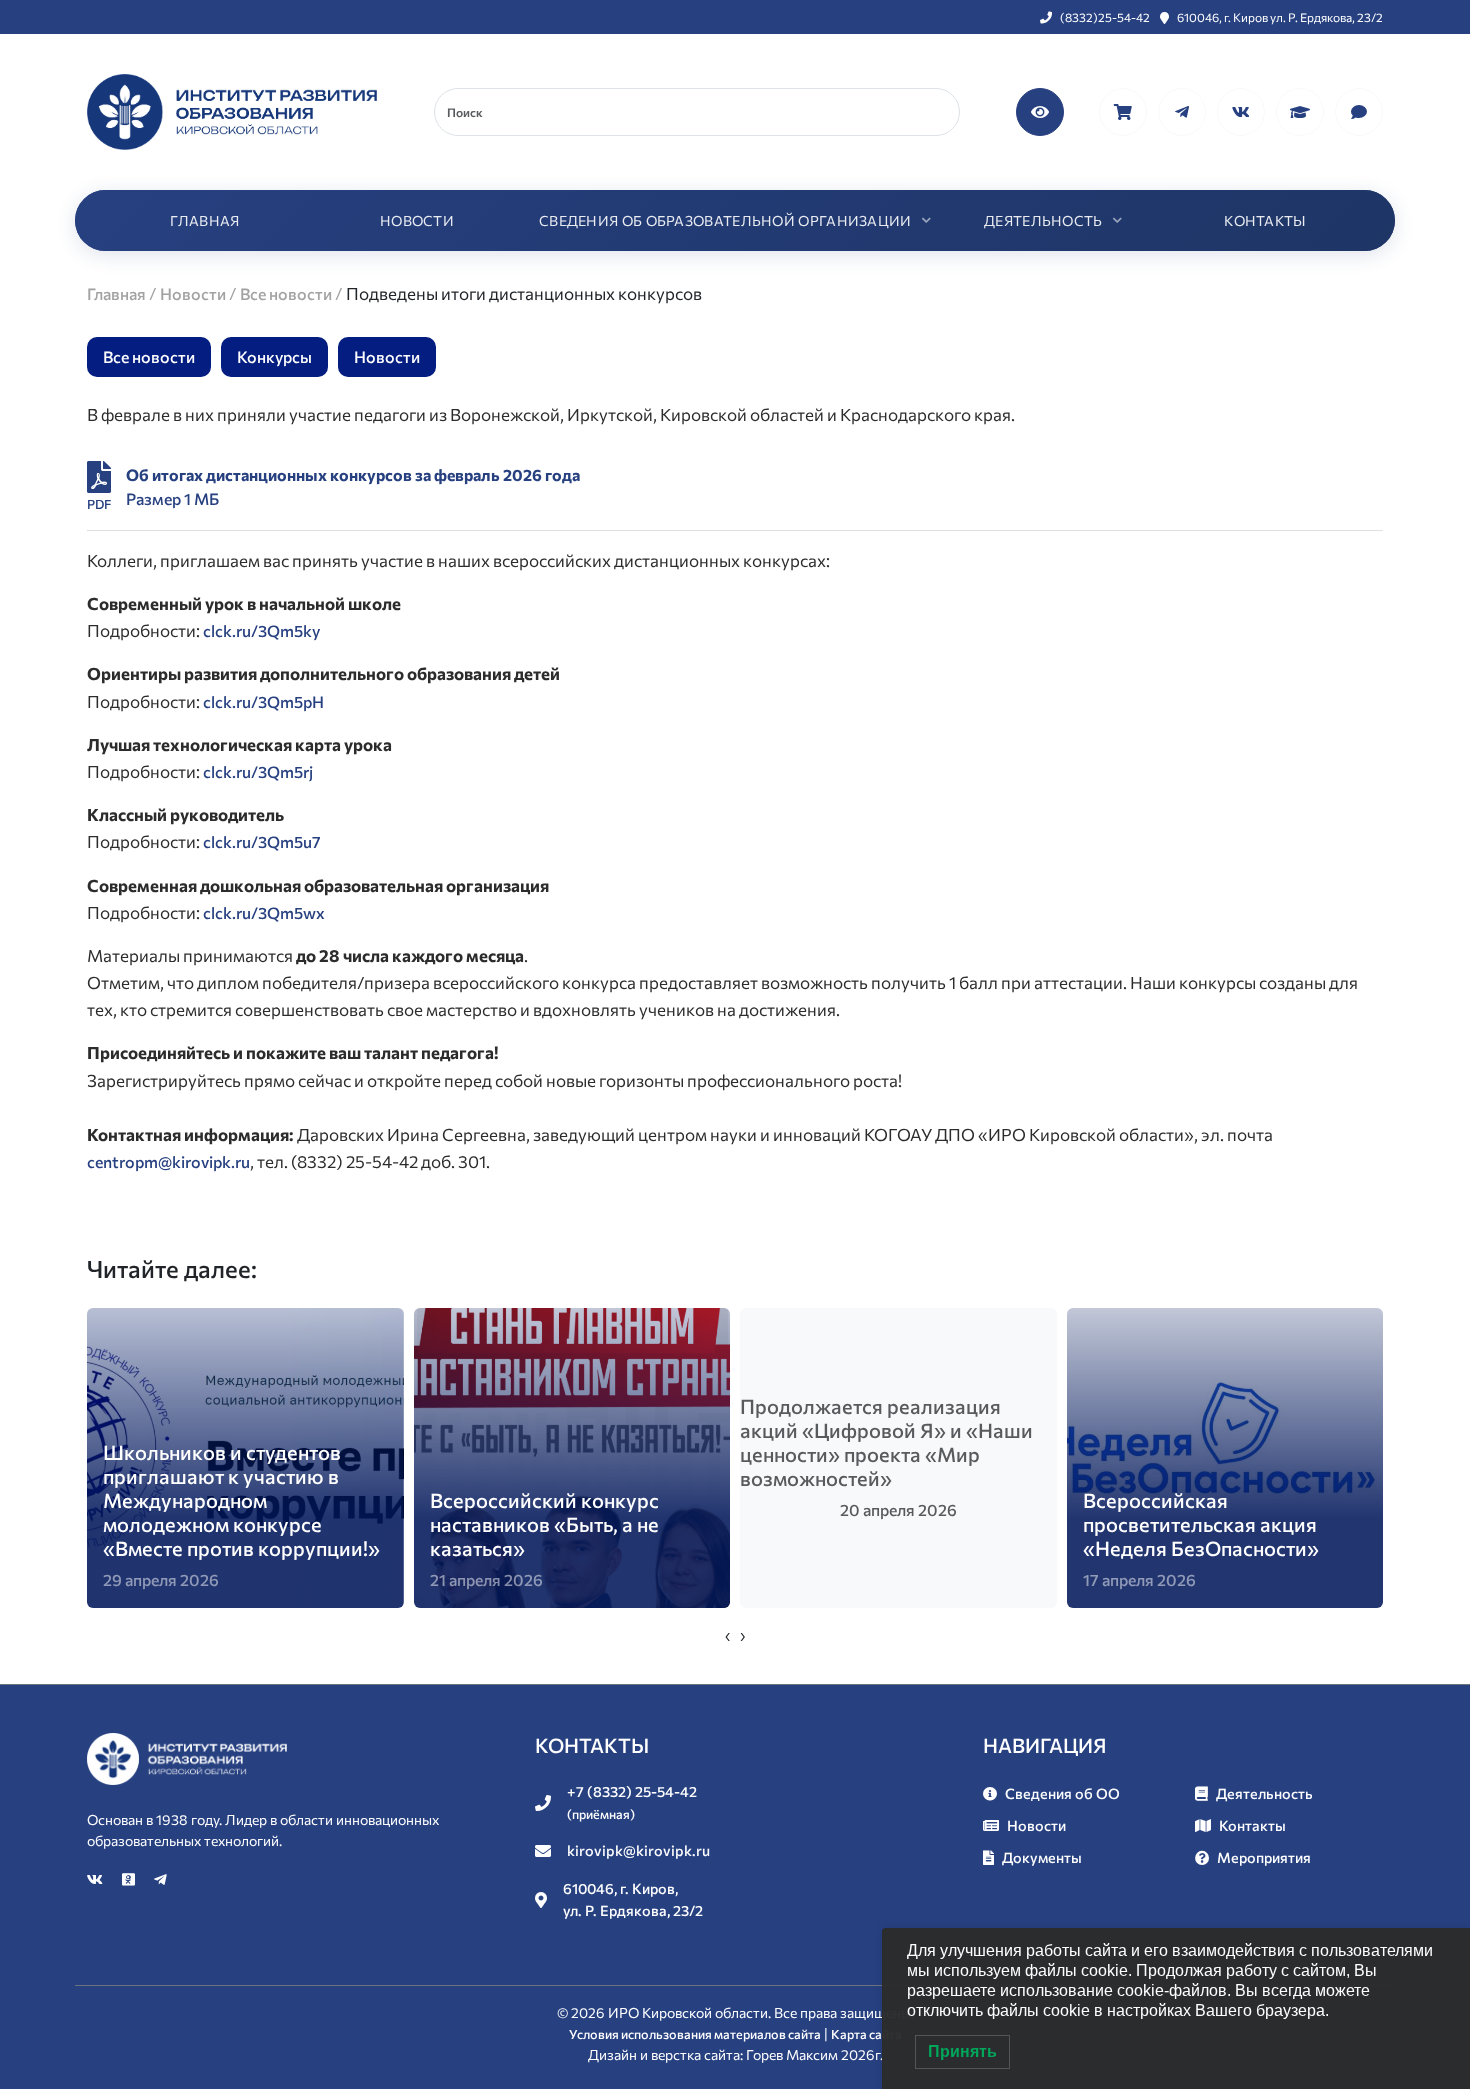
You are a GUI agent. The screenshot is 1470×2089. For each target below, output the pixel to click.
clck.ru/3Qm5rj (258, 771)
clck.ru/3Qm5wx (264, 912)
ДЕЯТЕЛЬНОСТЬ (1043, 220)
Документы (1042, 1857)
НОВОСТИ (417, 220)
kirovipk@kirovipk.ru (638, 1850)
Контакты (1252, 1825)
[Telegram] (160, 1879)
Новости (387, 356)
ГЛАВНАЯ (204, 220)
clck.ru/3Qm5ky (261, 630)
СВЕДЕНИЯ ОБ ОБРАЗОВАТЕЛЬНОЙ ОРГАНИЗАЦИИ (725, 220)
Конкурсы (274, 356)
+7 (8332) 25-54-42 (632, 1802)
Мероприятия (1264, 1857)
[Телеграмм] (1183, 109)
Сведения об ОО (1062, 1793)
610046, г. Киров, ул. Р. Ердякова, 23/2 (633, 1899)
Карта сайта (866, 2034)
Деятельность (1264, 1793)
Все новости (149, 356)
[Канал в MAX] (1359, 109)
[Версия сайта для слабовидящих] (1041, 109)
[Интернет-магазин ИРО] (1124, 109)
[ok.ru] (130, 1879)
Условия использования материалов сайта (695, 2034)
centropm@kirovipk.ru (168, 1161)
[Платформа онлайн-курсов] (1301, 109)
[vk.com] (1242, 109)
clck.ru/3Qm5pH (263, 701)
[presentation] (727, 1635)
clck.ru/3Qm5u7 (262, 841)
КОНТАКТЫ (1264, 220)
